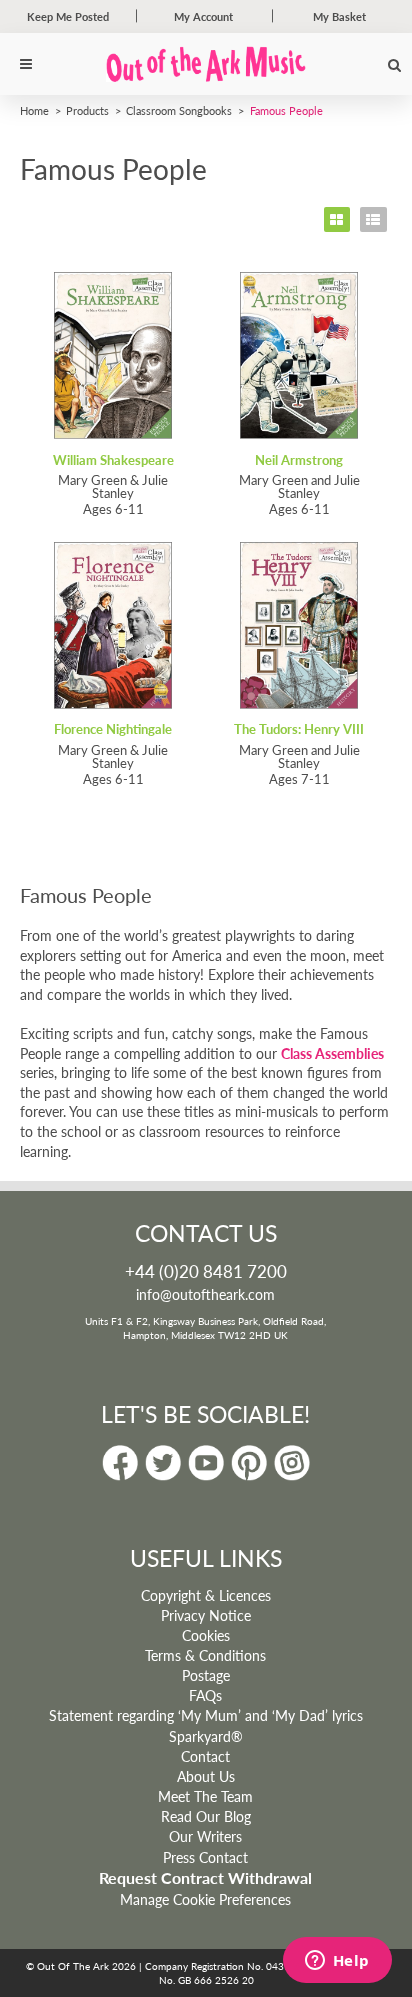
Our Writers (205, 1836)
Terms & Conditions (205, 1655)
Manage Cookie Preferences (205, 1899)
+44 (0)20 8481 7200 (206, 1271)
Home (34, 110)
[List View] (373, 219)
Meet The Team (205, 1796)
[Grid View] (337, 219)
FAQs (205, 1695)
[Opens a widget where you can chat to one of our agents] (337, 1962)
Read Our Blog (206, 1816)
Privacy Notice (206, 1615)
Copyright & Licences (206, 1595)
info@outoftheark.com (205, 1294)
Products (87, 110)
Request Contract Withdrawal (205, 1878)
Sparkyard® (206, 1736)
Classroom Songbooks (179, 110)
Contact (205, 1756)
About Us (206, 1776)
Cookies (206, 1635)
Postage (206, 1675)
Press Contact (205, 1857)
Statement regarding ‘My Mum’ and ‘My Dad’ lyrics (206, 1715)
